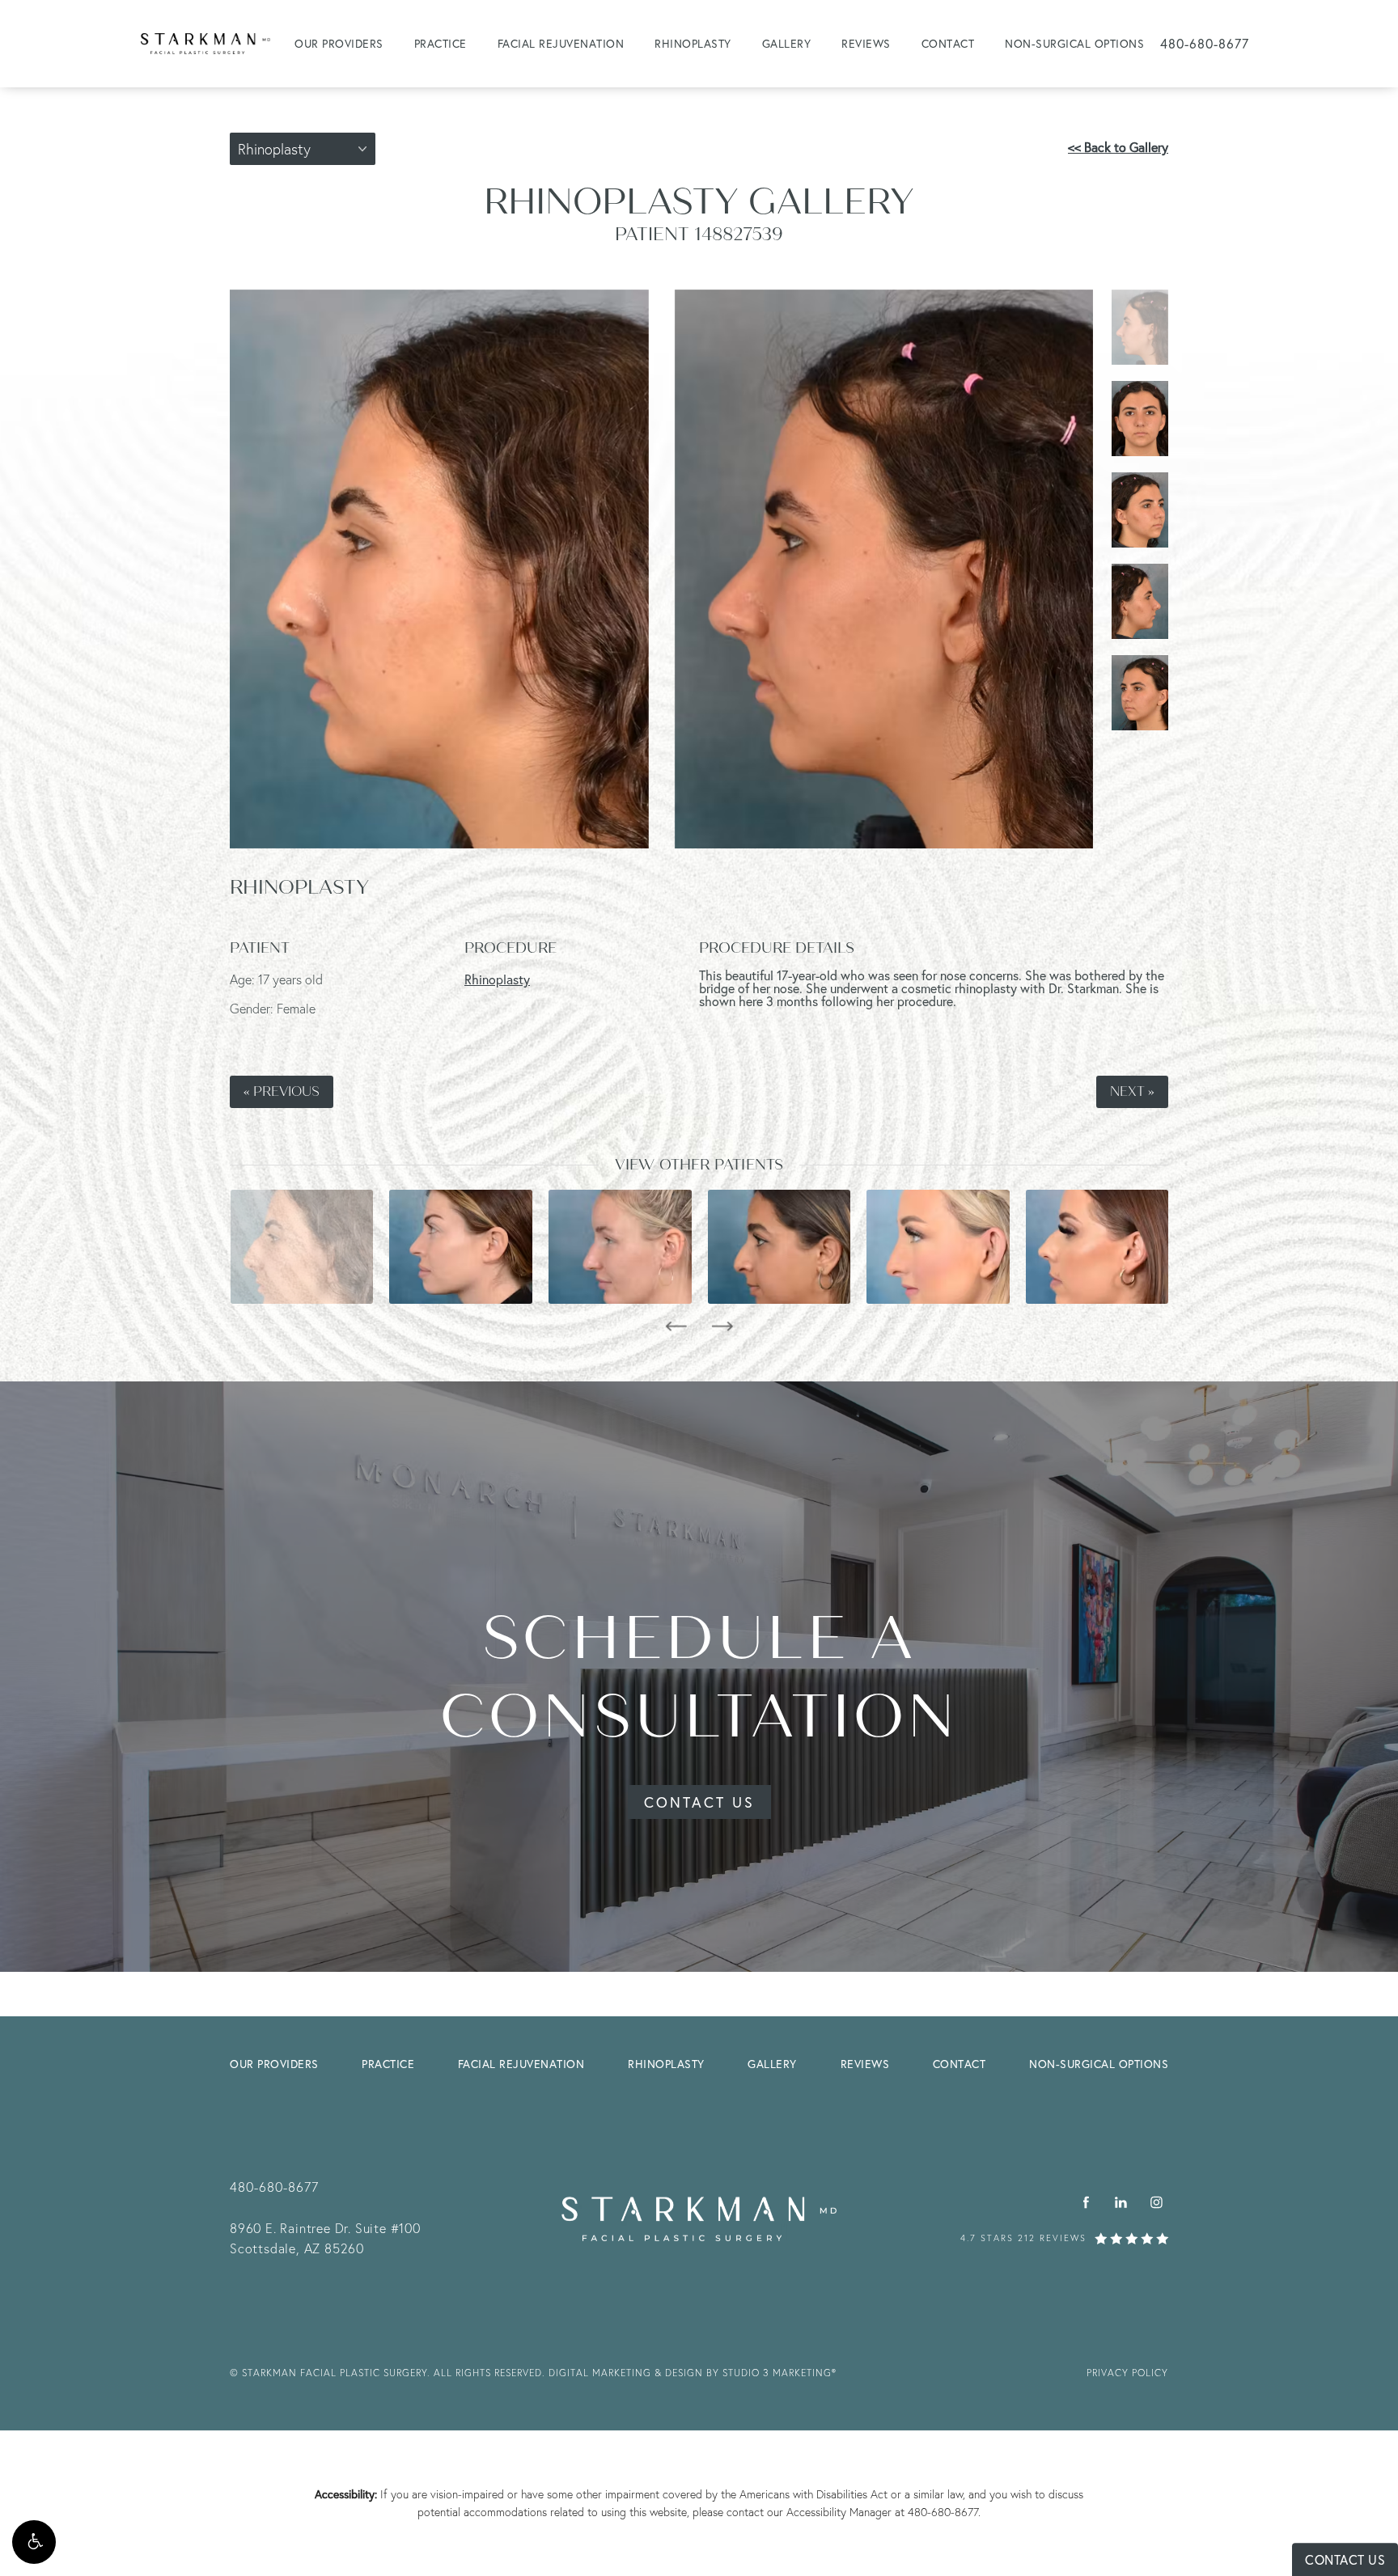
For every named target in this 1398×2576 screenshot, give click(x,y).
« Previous (282, 1092)
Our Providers (339, 43)
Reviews (866, 43)
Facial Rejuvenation (561, 43)
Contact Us (699, 1802)
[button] (34, 2542)
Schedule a (699, 1678)
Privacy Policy (1127, 2373)
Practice (441, 43)
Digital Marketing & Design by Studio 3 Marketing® (693, 2373)
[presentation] (676, 1326)
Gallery (787, 43)
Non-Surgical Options (1074, 43)
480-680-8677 (943, 2512)
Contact (948, 43)
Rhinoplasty (693, 43)
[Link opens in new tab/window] (1086, 2203)
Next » (1132, 1092)
